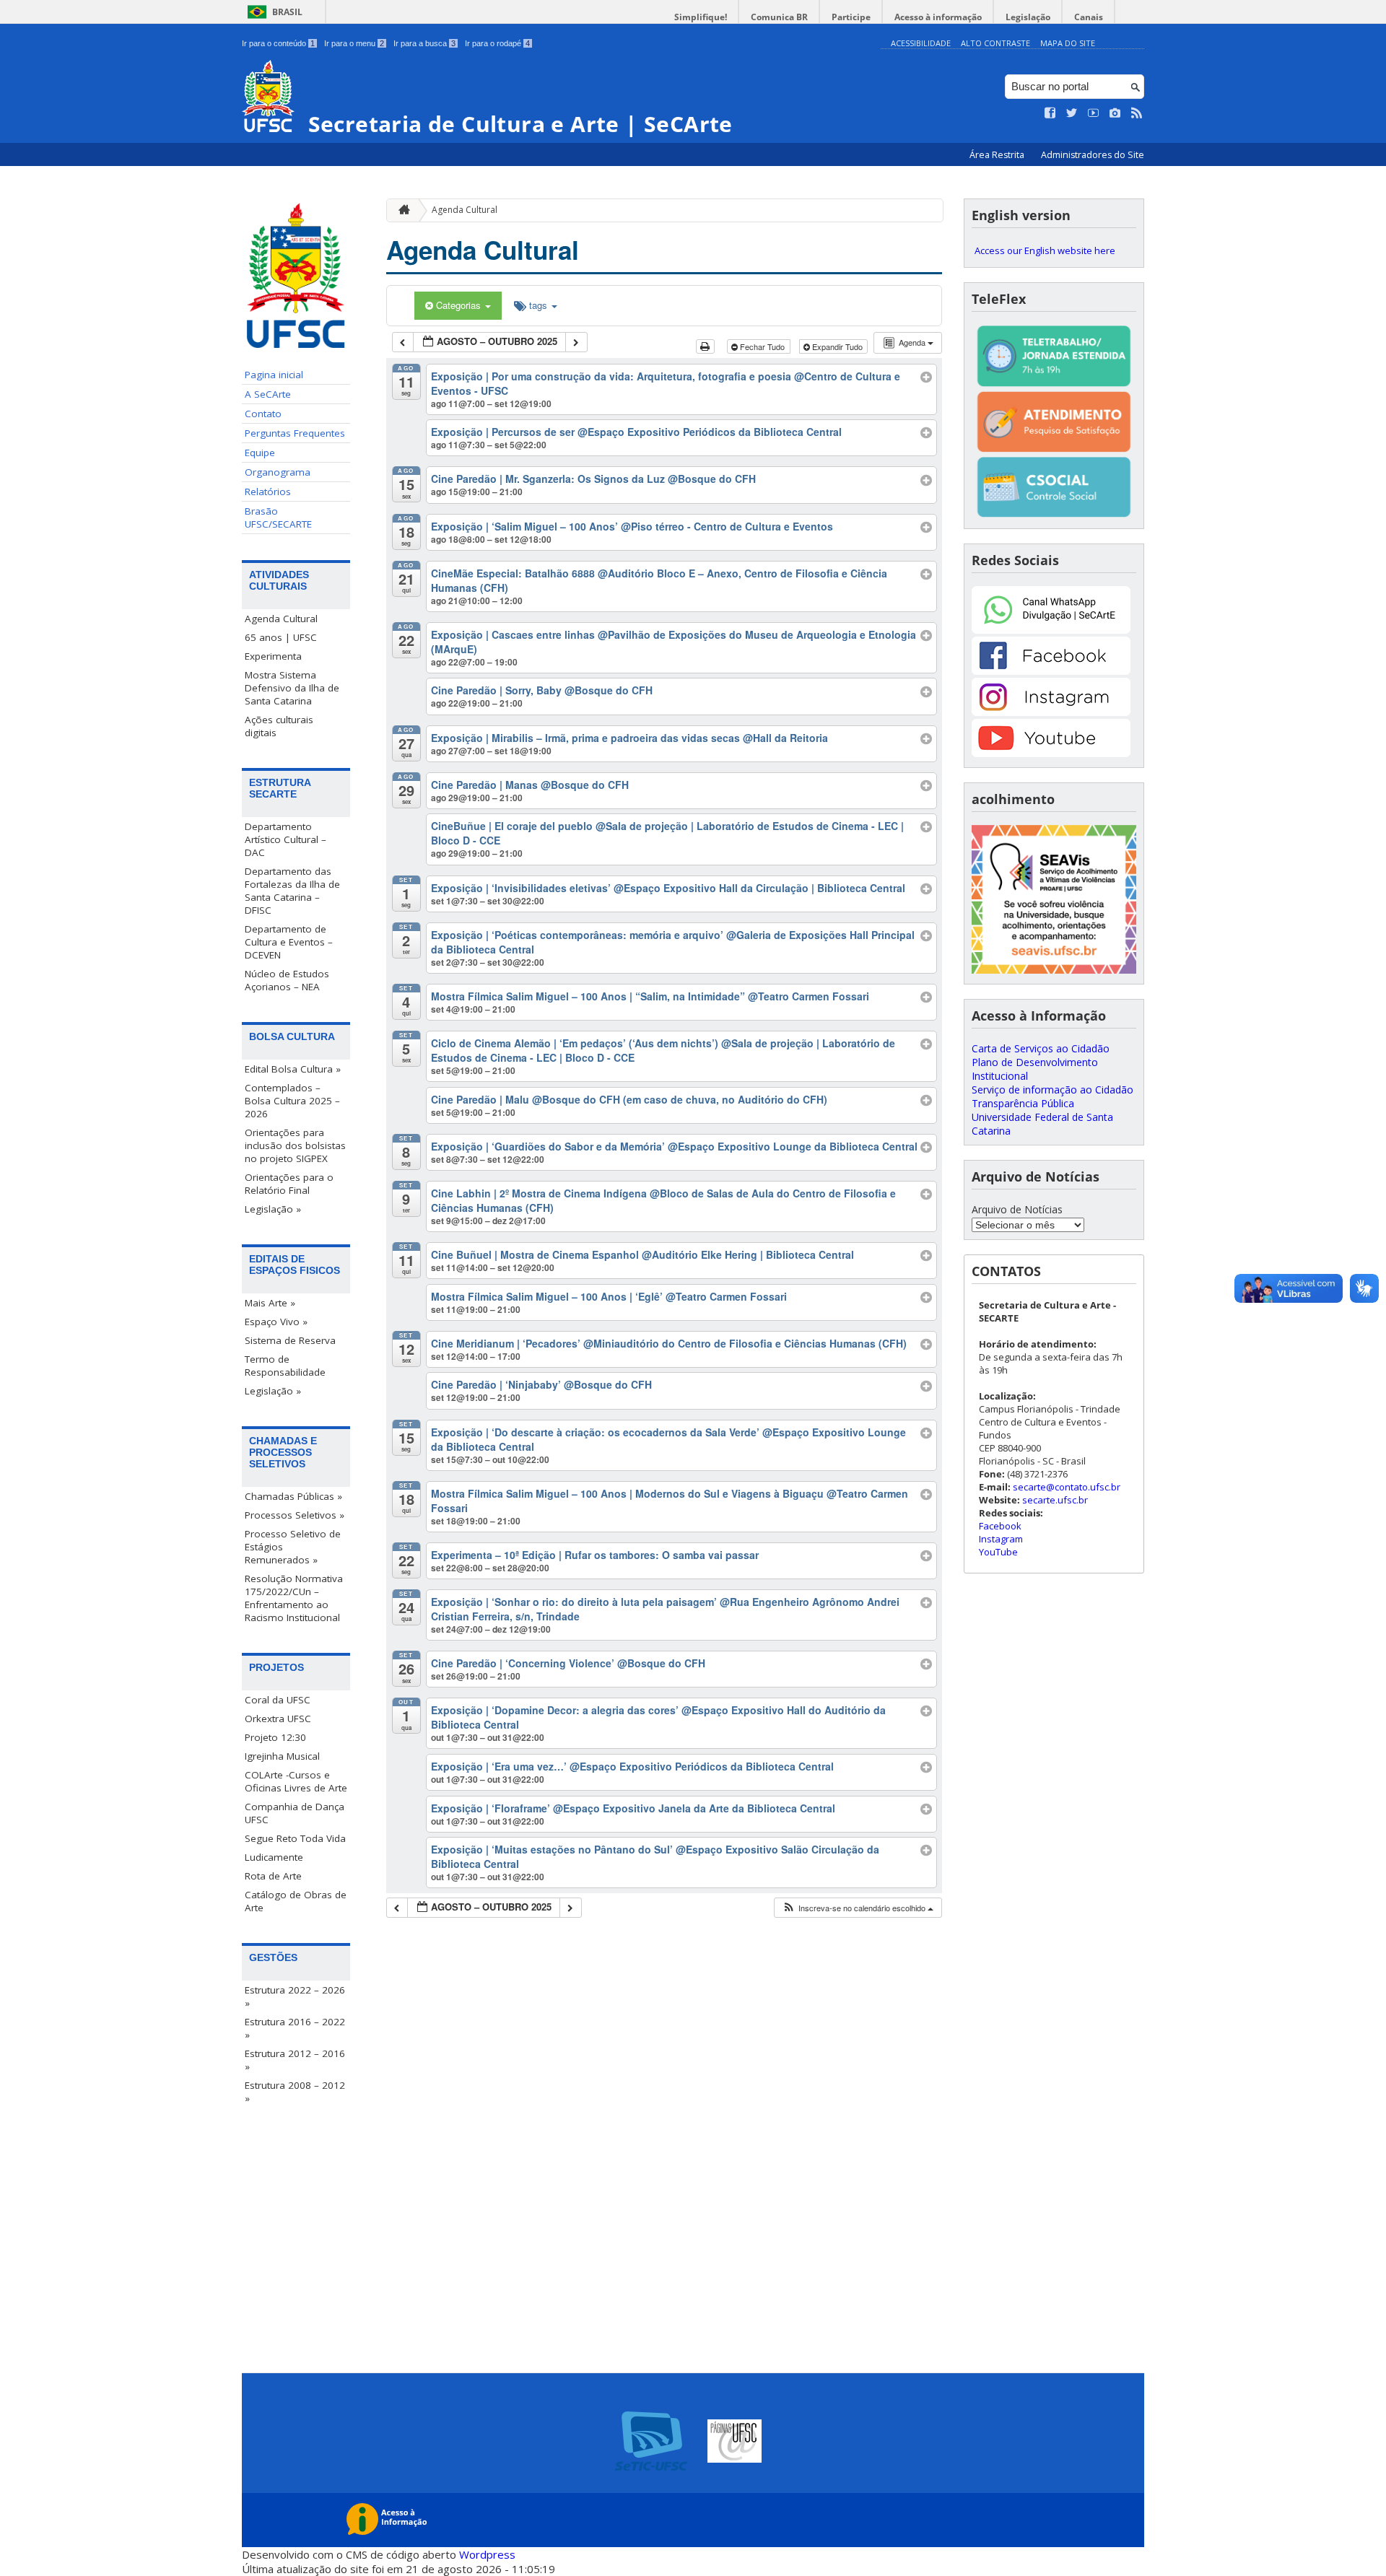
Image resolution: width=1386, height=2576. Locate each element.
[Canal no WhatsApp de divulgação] (1051, 630)
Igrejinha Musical (282, 1756)
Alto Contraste (995, 43)
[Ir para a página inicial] (401, 210)
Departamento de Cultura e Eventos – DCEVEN (289, 942)
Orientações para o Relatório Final (289, 1184)
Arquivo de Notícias (1017, 1209)
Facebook (1000, 1526)
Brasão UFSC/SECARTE (278, 518)
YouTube (998, 1552)
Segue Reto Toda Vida (295, 1838)
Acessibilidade (921, 43)
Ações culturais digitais (279, 726)
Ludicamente (274, 1857)
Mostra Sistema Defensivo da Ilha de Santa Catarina (292, 688)
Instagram (1001, 1539)
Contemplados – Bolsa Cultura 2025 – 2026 (292, 1101)
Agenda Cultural (281, 619)
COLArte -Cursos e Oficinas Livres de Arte (296, 1781)
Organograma (278, 472)
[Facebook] (1051, 671)
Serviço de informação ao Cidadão (1052, 1090)
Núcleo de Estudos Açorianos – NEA (287, 980)
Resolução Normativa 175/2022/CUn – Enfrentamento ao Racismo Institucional (294, 1598)
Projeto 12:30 (275, 1737)
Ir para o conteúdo (278, 43)
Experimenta (273, 656)
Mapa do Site (1068, 43)
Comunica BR (779, 17)
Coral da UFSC (278, 1700)
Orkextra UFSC (278, 1719)
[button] (858, 1908)
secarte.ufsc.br (1055, 1500)
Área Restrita (998, 155)
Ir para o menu (354, 43)
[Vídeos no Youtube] (1094, 113)
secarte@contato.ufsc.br (1067, 1487)
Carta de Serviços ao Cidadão (1041, 1048)
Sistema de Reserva (290, 1340)
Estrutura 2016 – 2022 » (295, 2028)
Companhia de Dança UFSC (295, 1813)
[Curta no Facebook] (1050, 113)
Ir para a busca (424, 43)
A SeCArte (268, 394)
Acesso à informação (938, 17)
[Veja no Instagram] (1115, 113)
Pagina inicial (274, 375)
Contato (263, 414)
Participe (851, 17)
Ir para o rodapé (497, 43)
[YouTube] (1051, 753)
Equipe (260, 453)
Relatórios (268, 492)
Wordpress (487, 2554)
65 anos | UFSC (281, 637)
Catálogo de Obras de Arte (296, 1901)
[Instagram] (1051, 712)
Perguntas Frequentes (295, 433)
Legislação (1028, 17)
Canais (1089, 17)
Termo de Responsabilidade (285, 1366)
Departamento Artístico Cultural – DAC (286, 839)
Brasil (287, 12)
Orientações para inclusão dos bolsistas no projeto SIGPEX (295, 1145)
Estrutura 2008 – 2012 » (295, 2092)
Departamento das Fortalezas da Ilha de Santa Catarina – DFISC (292, 891)
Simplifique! (701, 17)
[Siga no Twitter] (1072, 113)
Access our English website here (1045, 250)
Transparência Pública (1023, 1103)
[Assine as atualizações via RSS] (1137, 113)
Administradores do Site (1093, 155)
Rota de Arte (273, 1876)
